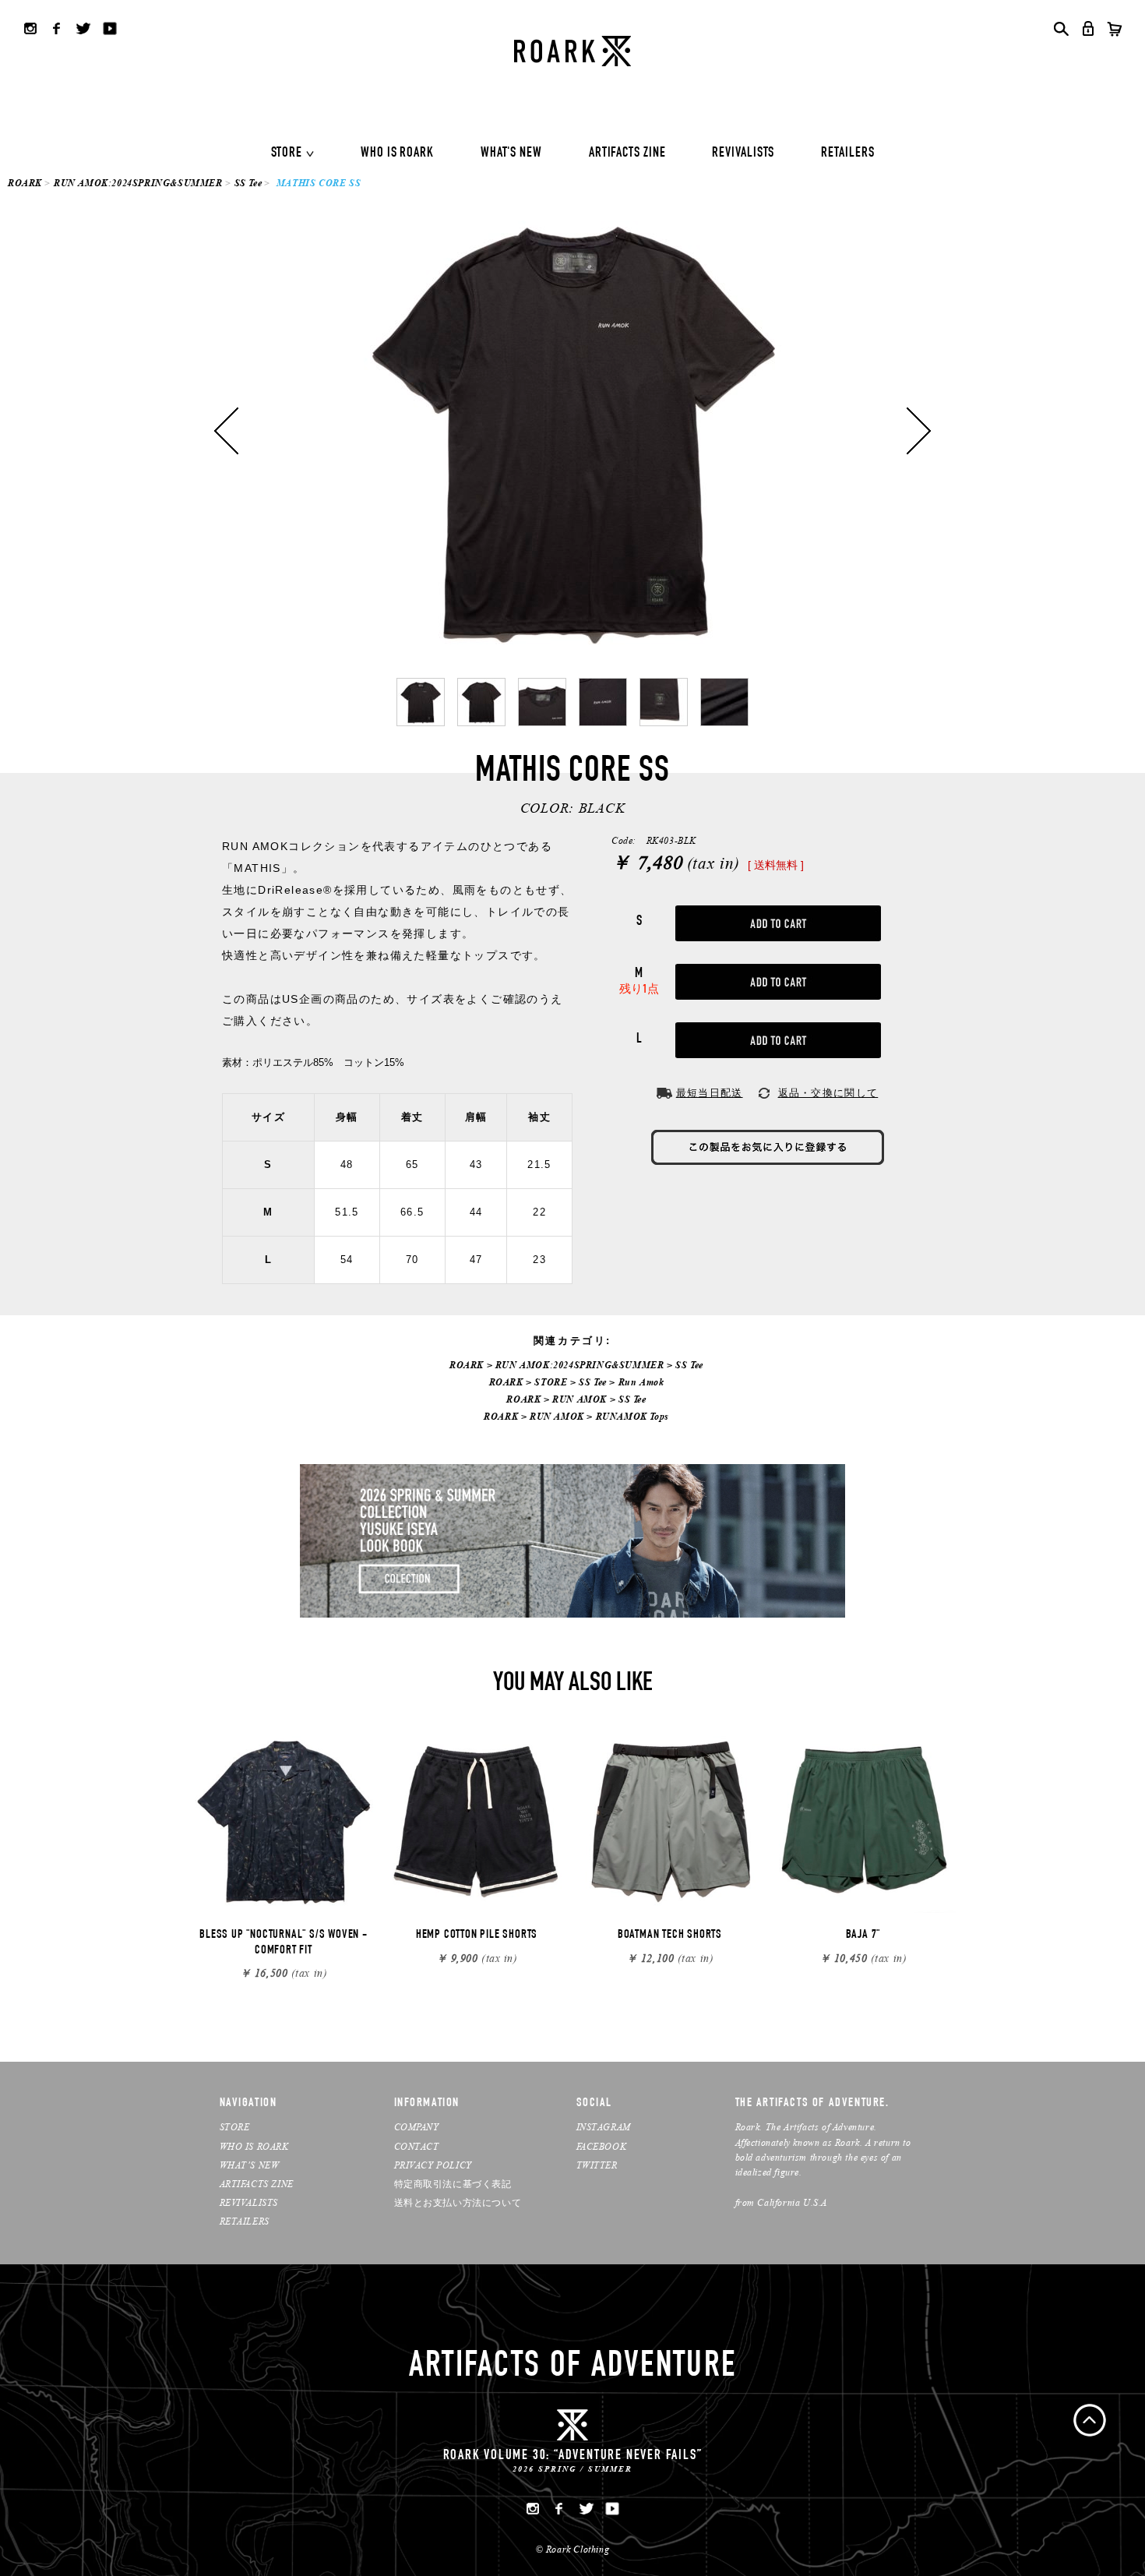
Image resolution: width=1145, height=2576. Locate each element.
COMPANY (417, 2127)
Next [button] (919, 431)
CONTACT (417, 2146)
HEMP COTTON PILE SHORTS (477, 1936)
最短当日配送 (710, 1093)
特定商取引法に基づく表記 (453, 2184)
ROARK (25, 183)
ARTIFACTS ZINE (627, 154)
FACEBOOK (602, 2146)
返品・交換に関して (828, 1093)
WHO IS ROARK (397, 154)
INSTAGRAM (604, 2127)
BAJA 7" (863, 1936)
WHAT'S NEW (511, 154)
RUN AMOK (580, 1399)
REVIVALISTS (743, 154)
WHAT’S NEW (250, 2165)
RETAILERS (847, 154)
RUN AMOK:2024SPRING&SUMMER (138, 183)
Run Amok (641, 1382)
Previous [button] (226, 431)
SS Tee (248, 183)
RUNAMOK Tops (632, 1416)
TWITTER (597, 2165)
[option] (572, 431)
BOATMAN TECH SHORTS (670, 1936)
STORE (287, 154)
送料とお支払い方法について (458, 2202)
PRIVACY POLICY (433, 2165)
